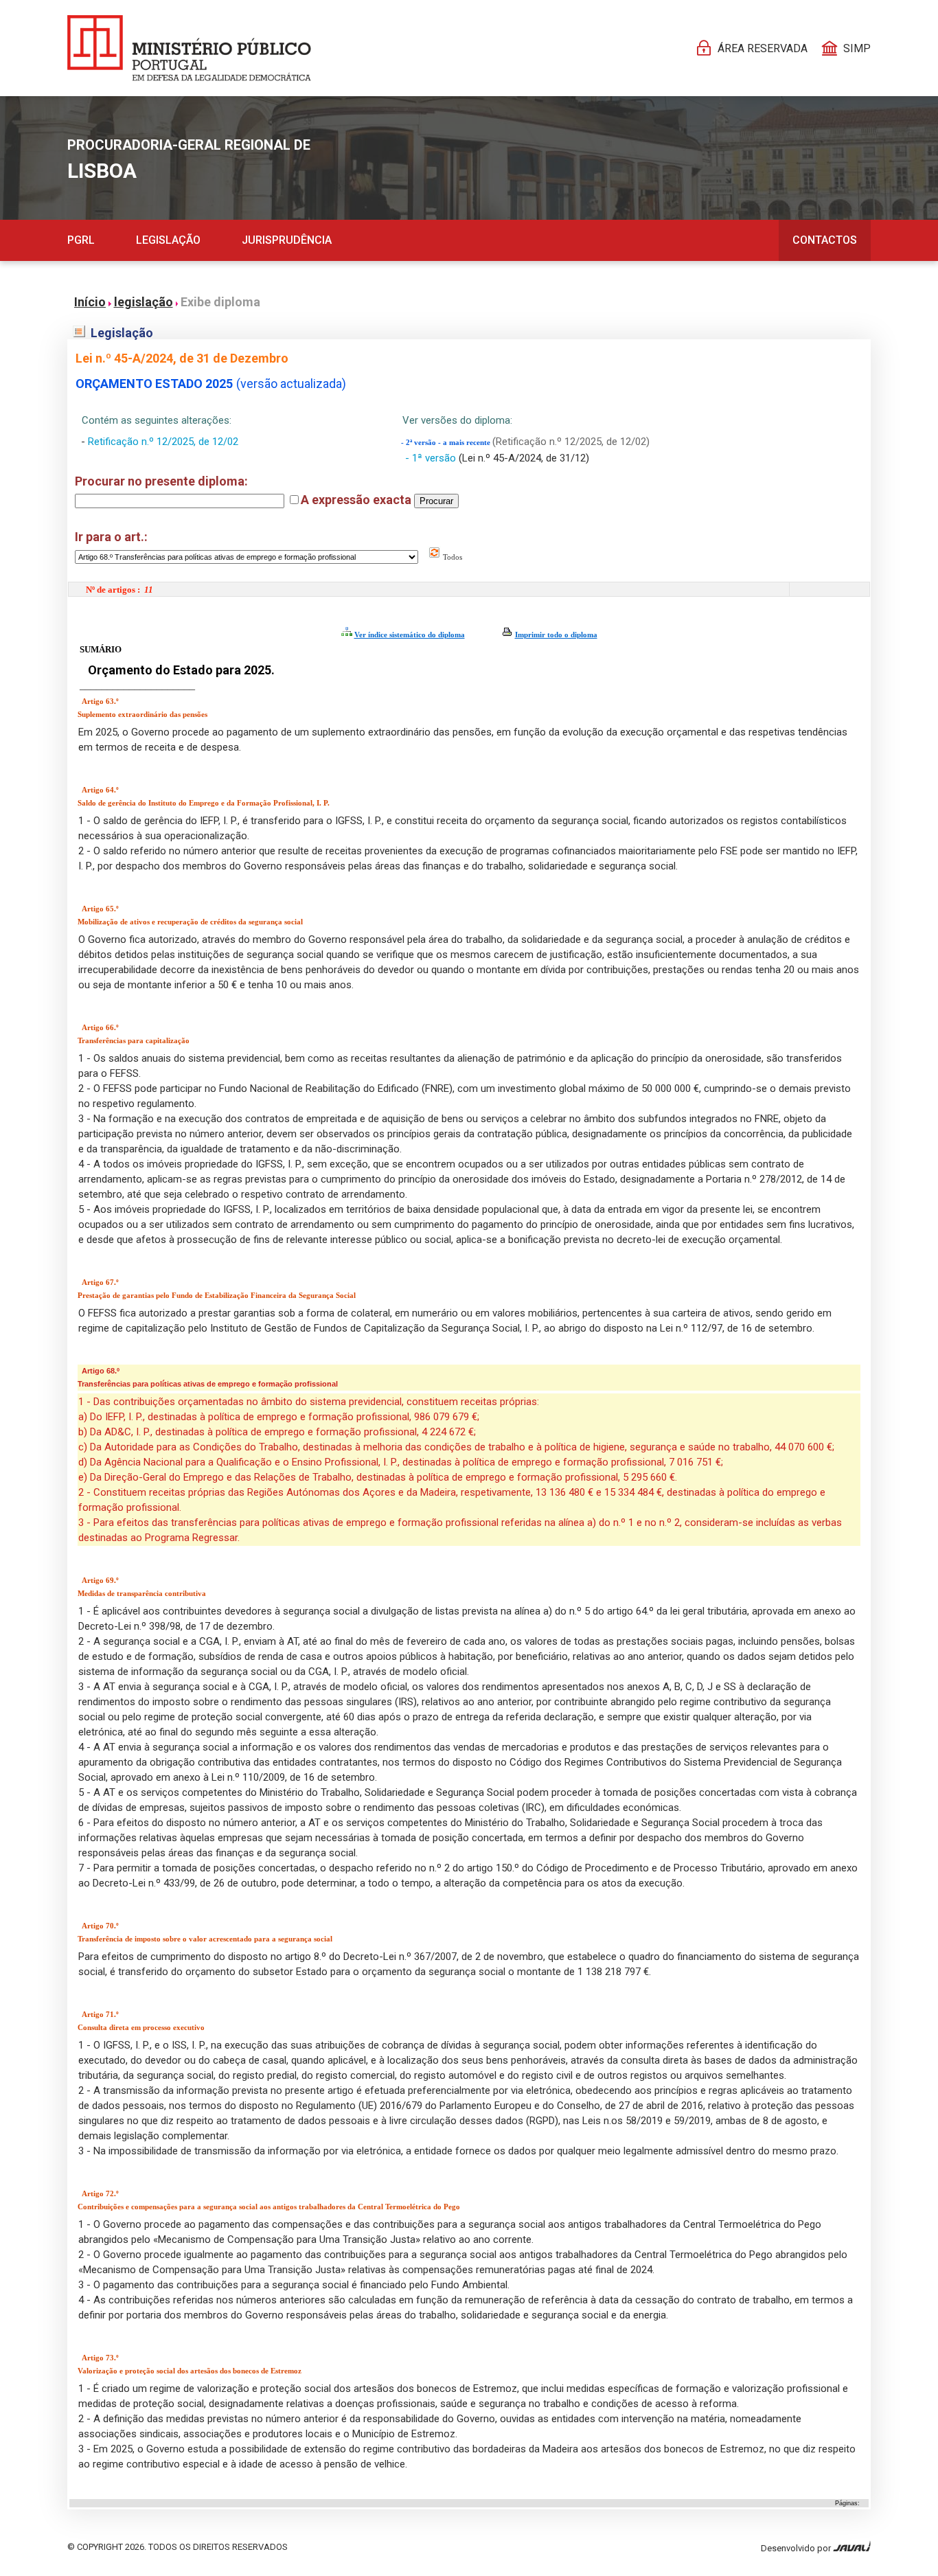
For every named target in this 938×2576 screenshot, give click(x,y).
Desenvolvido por (797, 2548)
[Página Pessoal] (189, 48)
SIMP (857, 48)
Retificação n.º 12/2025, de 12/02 (163, 442)
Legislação (168, 240)
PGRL (81, 240)
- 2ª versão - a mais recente (447, 443)
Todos (451, 557)
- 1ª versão (432, 458)
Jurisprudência (287, 240)
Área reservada (763, 48)
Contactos (825, 240)
